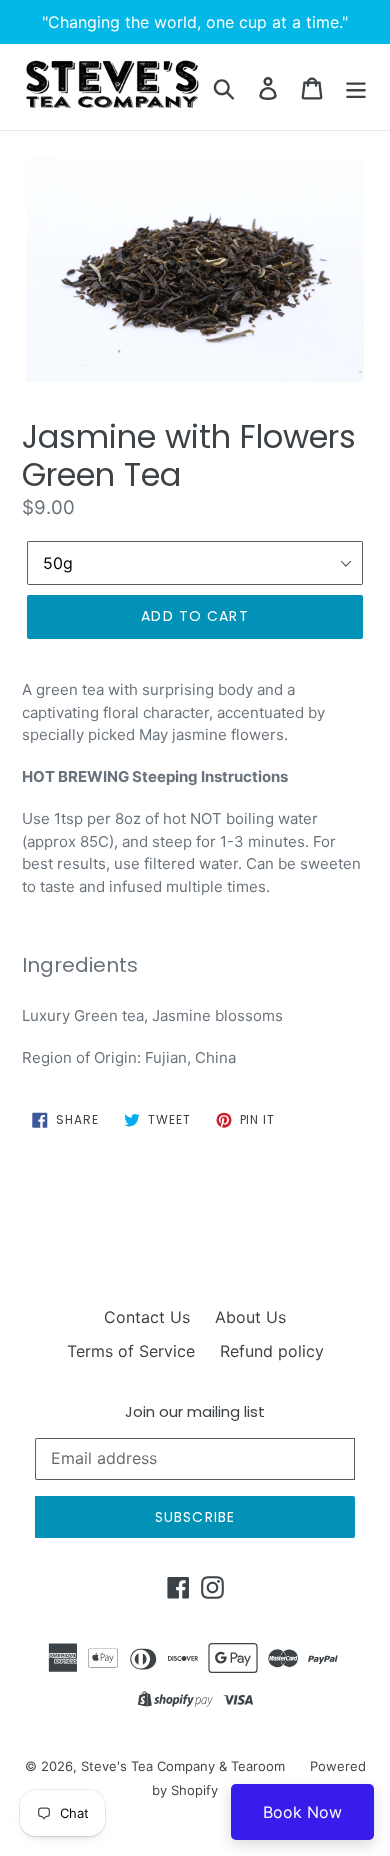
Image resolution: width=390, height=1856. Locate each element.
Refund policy (272, 1351)
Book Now (302, 1812)
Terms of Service (131, 1351)
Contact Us (147, 1317)
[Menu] (356, 86)
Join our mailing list (195, 1412)
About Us (250, 1317)
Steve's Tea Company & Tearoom (183, 1766)
